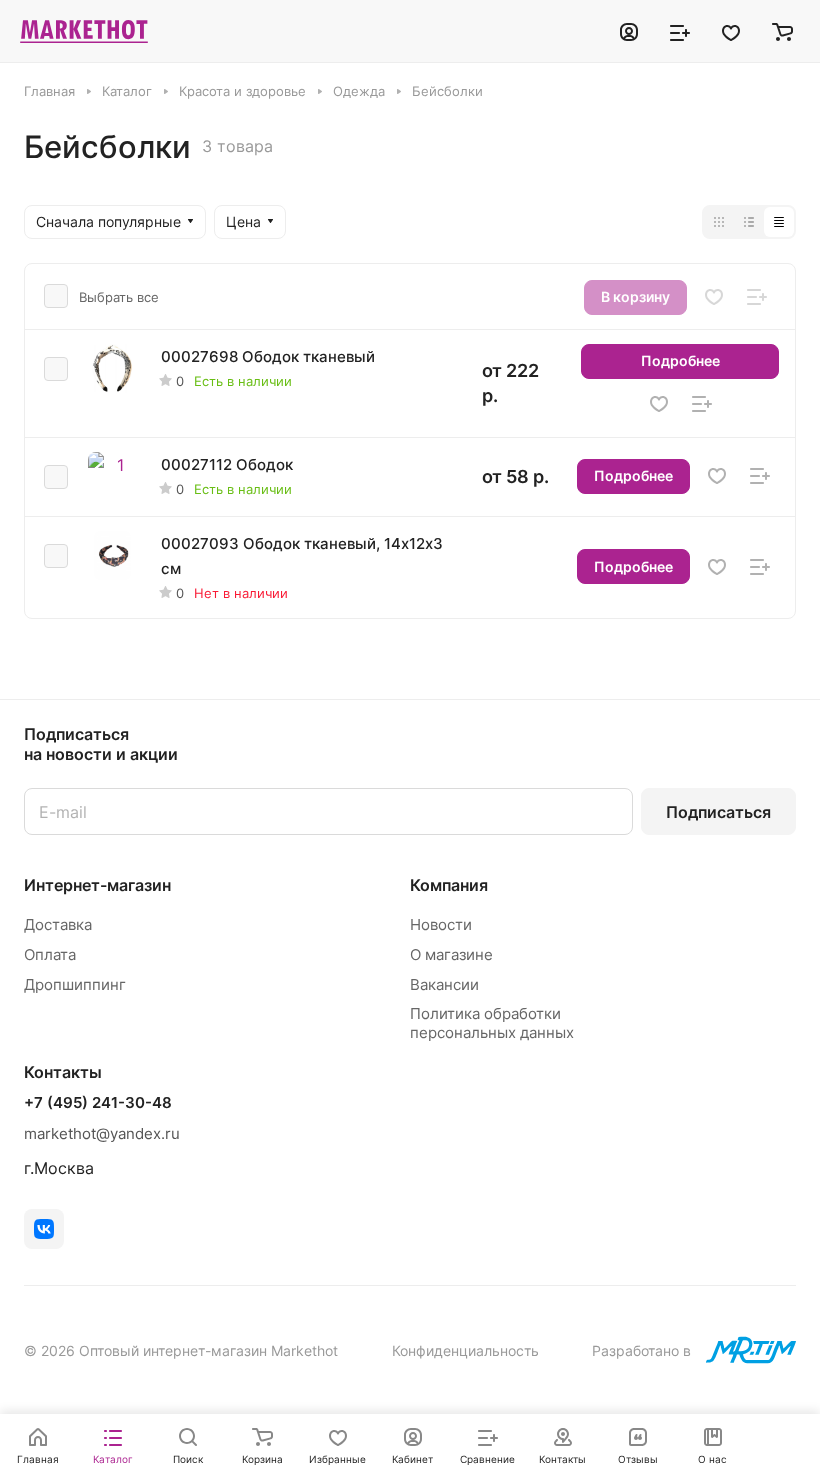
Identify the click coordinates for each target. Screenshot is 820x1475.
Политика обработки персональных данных (492, 1023)
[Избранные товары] (731, 31)
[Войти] (629, 31)
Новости (441, 924)
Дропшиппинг (75, 984)
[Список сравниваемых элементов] (680, 31)
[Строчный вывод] (749, 222)
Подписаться (718, 812)
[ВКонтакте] (44, 1229)
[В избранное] (714, 297)
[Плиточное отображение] (719, 222)
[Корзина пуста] (782, 31)
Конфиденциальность (465, 1350)
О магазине (451, 954)
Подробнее (680, 360)
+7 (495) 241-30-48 (98, 1103)
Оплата (50, 954)
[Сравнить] (757, 297)
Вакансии (444, 984)
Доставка (58, 924)
